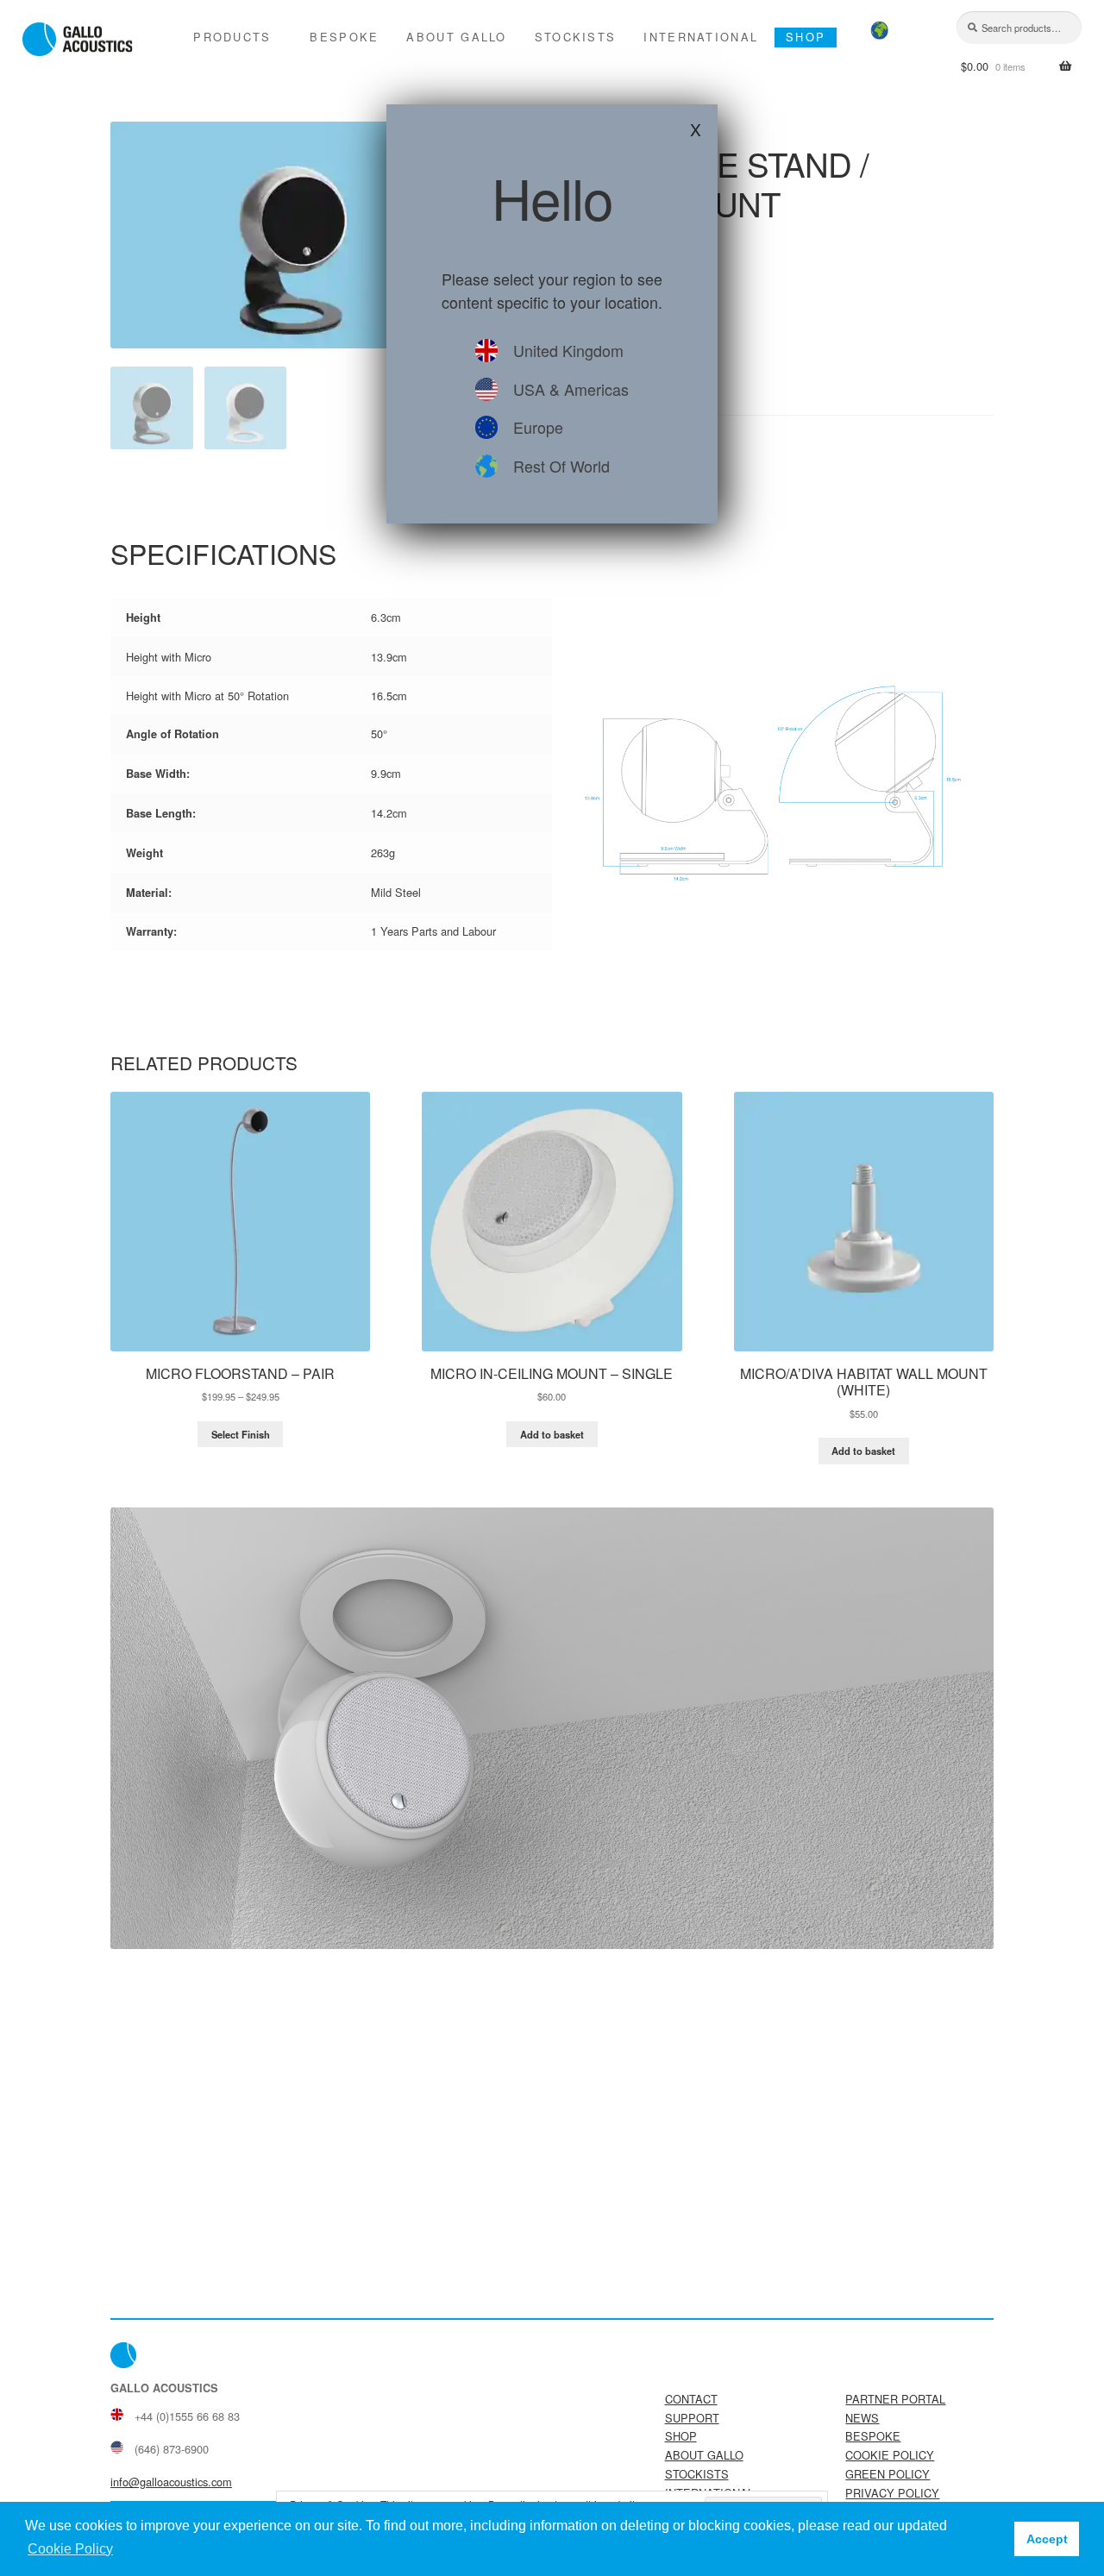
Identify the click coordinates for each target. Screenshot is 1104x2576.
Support (692, 2418)
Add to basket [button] (552, 1434)
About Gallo (456, 37)
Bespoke (344, 37)
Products (232, 37)
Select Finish (241, 1434)
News (862, 2418)
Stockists (576, 37)
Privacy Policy (892, 2493)
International (701, 37)
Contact (691, 2399)
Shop (806, 37)
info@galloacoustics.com (171, 2482)
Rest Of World (561, 466)
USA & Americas (571, 389)
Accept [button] (1047, 2539)
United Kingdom (568, 350)
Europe (538, 427)
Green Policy (888, 2474)
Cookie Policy (890, 2455)
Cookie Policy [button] (70, 2549)
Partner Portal (895, 2399)
